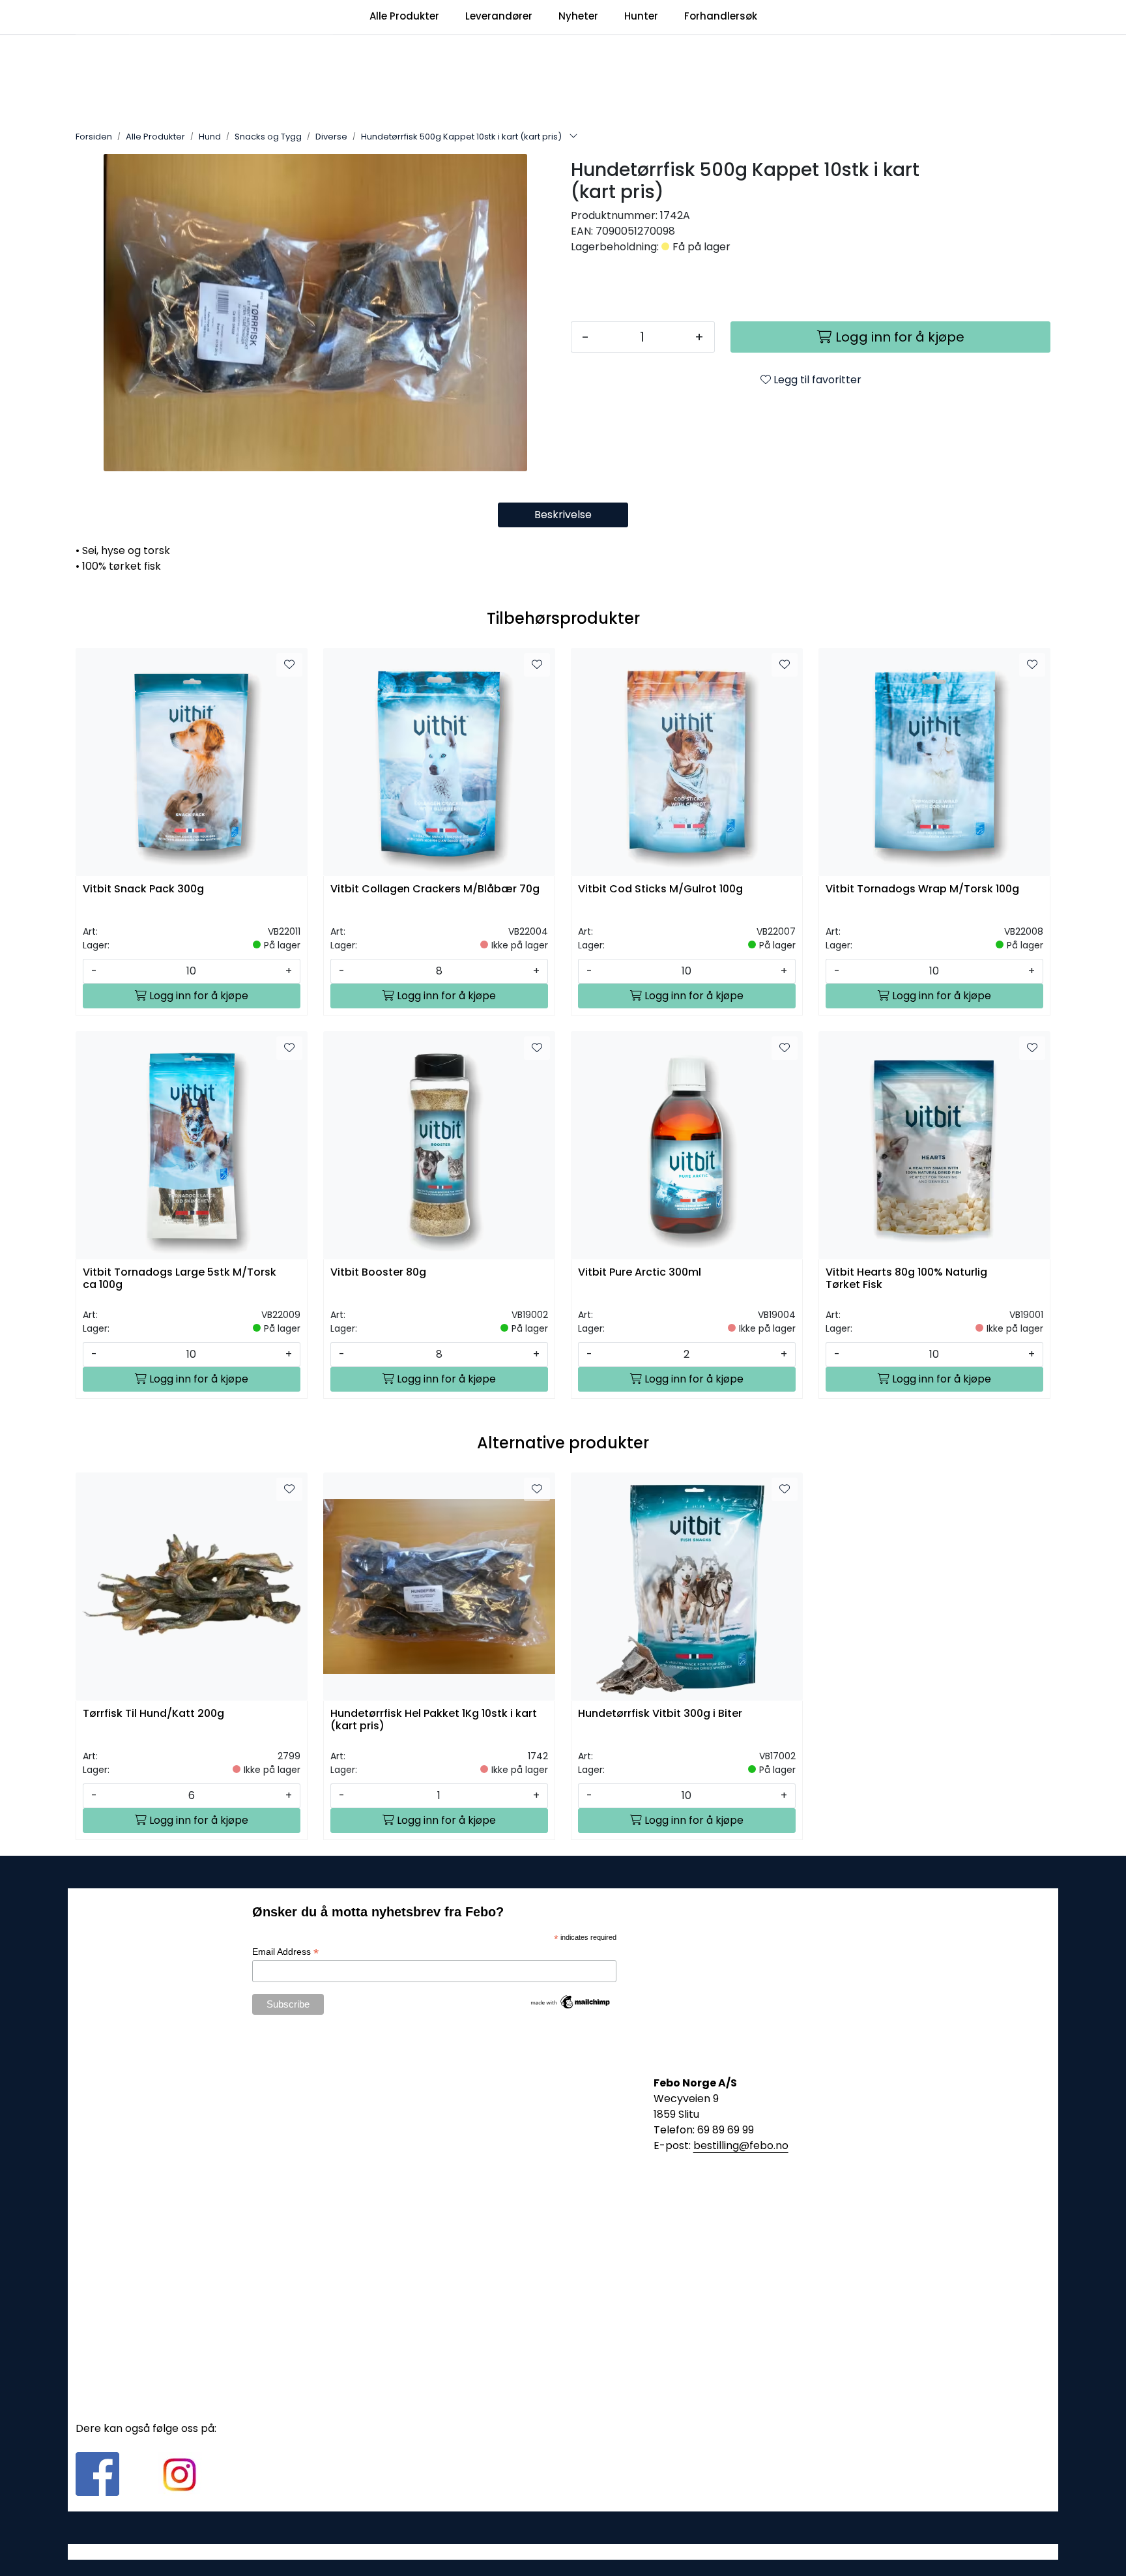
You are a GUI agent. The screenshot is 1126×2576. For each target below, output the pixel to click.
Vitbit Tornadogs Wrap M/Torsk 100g (922, 889)
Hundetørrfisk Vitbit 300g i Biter (660, 1714)
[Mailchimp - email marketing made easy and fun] (571, 2001)
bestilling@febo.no (741, 2145)
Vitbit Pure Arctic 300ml (640, 1273)
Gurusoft (563, 2552)
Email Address (285, 1952)
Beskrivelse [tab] (563, 515)
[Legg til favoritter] (289, 665)
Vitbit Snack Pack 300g (143, 889)
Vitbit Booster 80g (378, 1273)
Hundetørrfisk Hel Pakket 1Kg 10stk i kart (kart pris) (434, 1720)
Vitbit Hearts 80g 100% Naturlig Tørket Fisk (906, 1279)
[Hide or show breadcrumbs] (573, 137)
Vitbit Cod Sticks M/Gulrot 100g (660, 889)
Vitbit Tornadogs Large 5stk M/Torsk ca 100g (180, 1279)
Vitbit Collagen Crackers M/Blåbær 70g (435, 889)
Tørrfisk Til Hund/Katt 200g (153, 1714)
